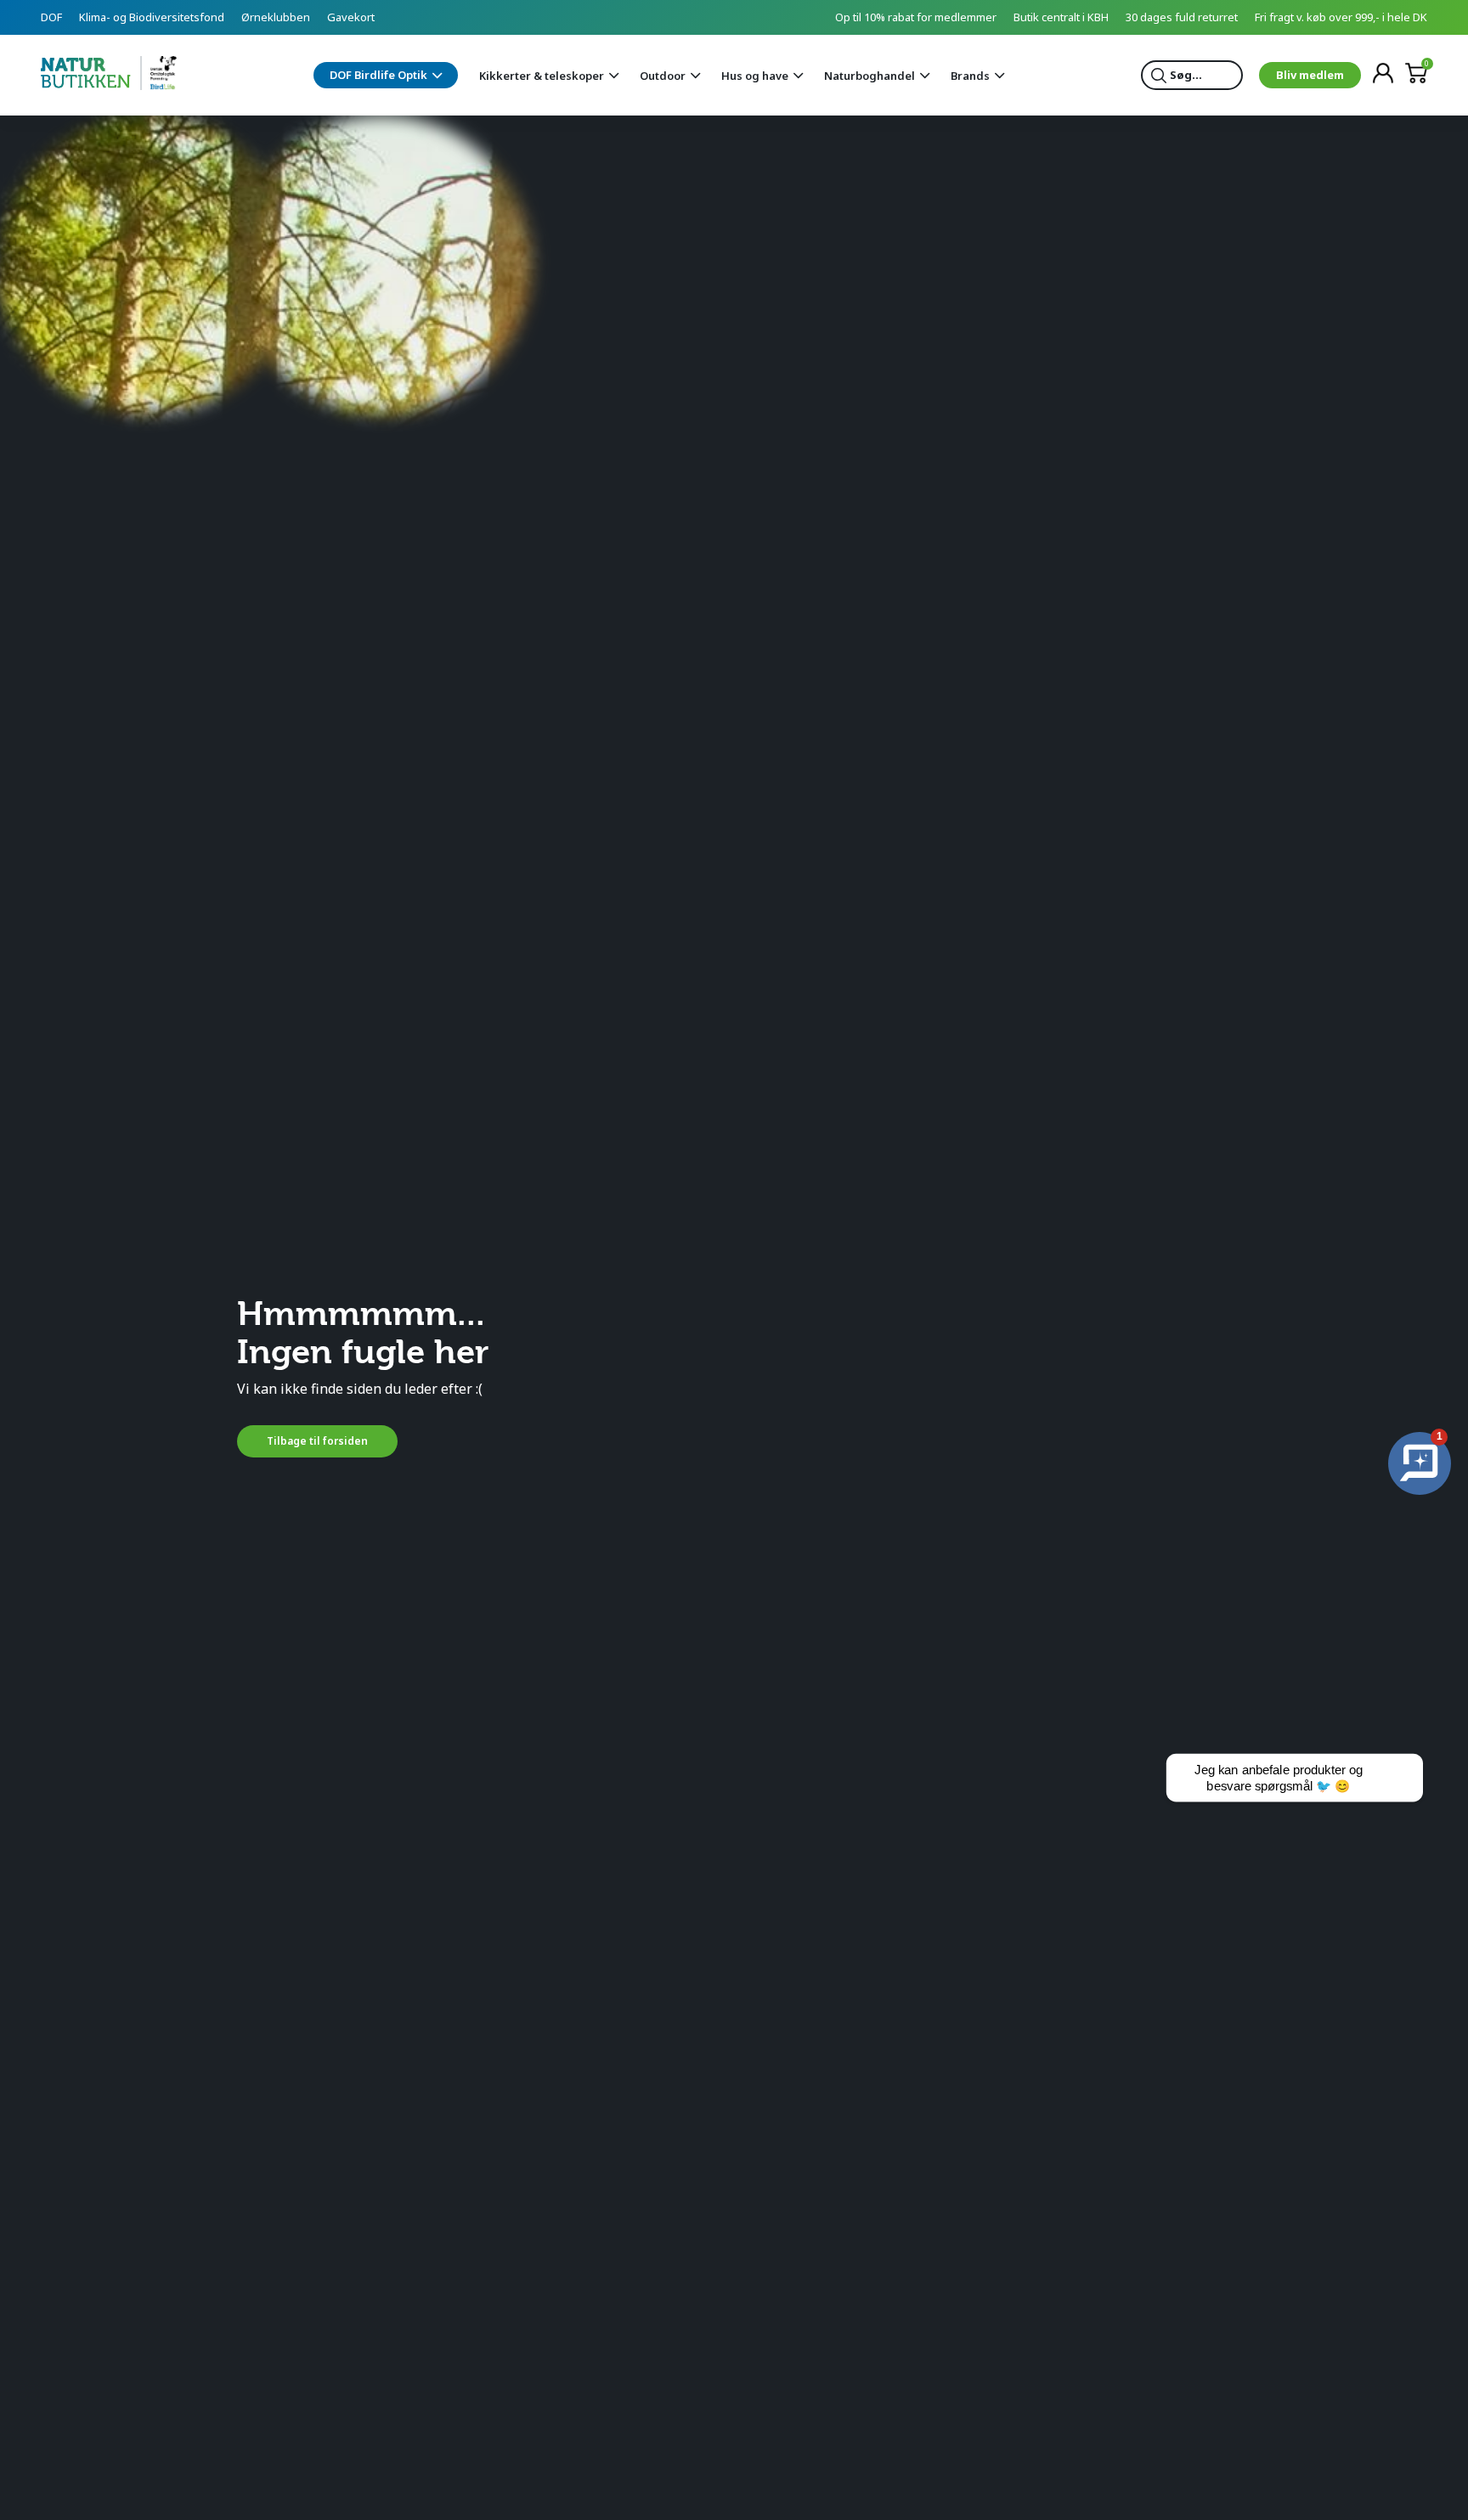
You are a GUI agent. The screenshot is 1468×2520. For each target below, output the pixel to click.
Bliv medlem (1310, 75)
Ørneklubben (276, 17)
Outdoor (663, 76)
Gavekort (351, 17)
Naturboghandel (870, 76)
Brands (970, 76)
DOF (51, 17)
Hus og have (755, 76)
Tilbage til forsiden (317, 1441)
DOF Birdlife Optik (378, 75)
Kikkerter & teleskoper (542, 76)
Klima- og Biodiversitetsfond (152, 17)
